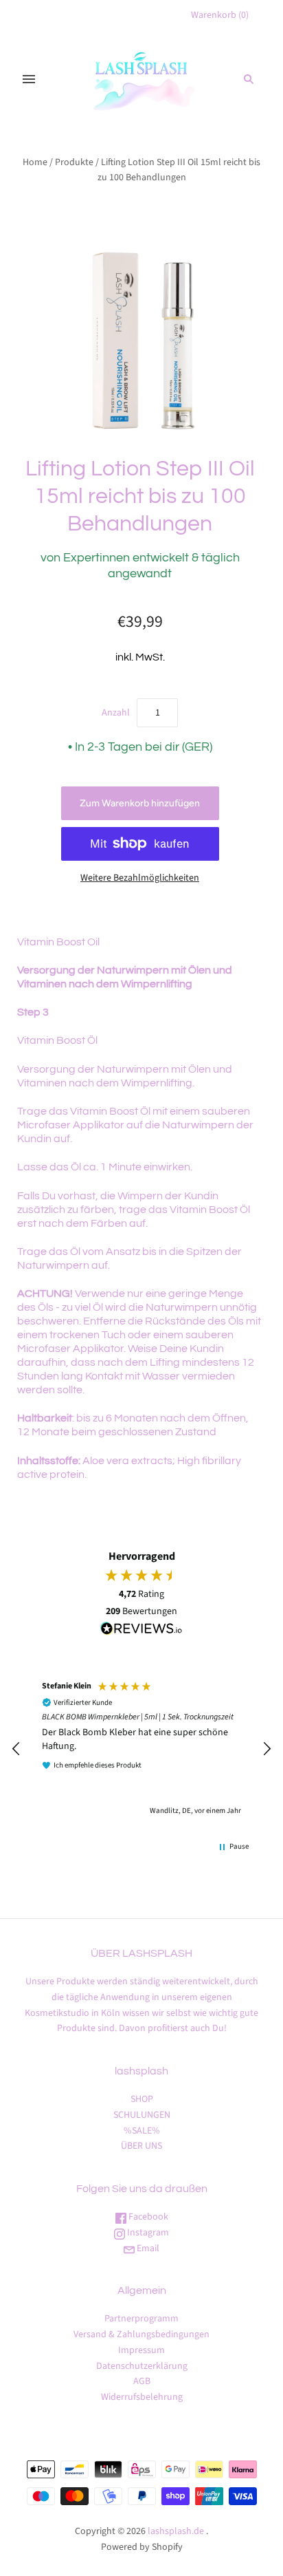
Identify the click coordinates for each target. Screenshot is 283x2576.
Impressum (141, 2350)
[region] (141, 1749)
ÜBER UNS (141, 2146)
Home (35, 162)
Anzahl (116, 713)
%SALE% (142, 2131)
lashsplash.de (176, 2531)
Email (147, 2248)
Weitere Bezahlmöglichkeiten (140, 878)
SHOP (142, 2099)
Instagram (147, 2233)
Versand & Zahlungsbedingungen (141, 2334)
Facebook (147, 2217)
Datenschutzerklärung (142, 2366)
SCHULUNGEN (142, 2115)
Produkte (74, 162)
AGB (142, 2381)
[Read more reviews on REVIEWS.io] (141, 1631)
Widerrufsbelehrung (142, 2397)
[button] (16, 1749)
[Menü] (29, 79)
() (220, 15)
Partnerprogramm (141, 2319)
